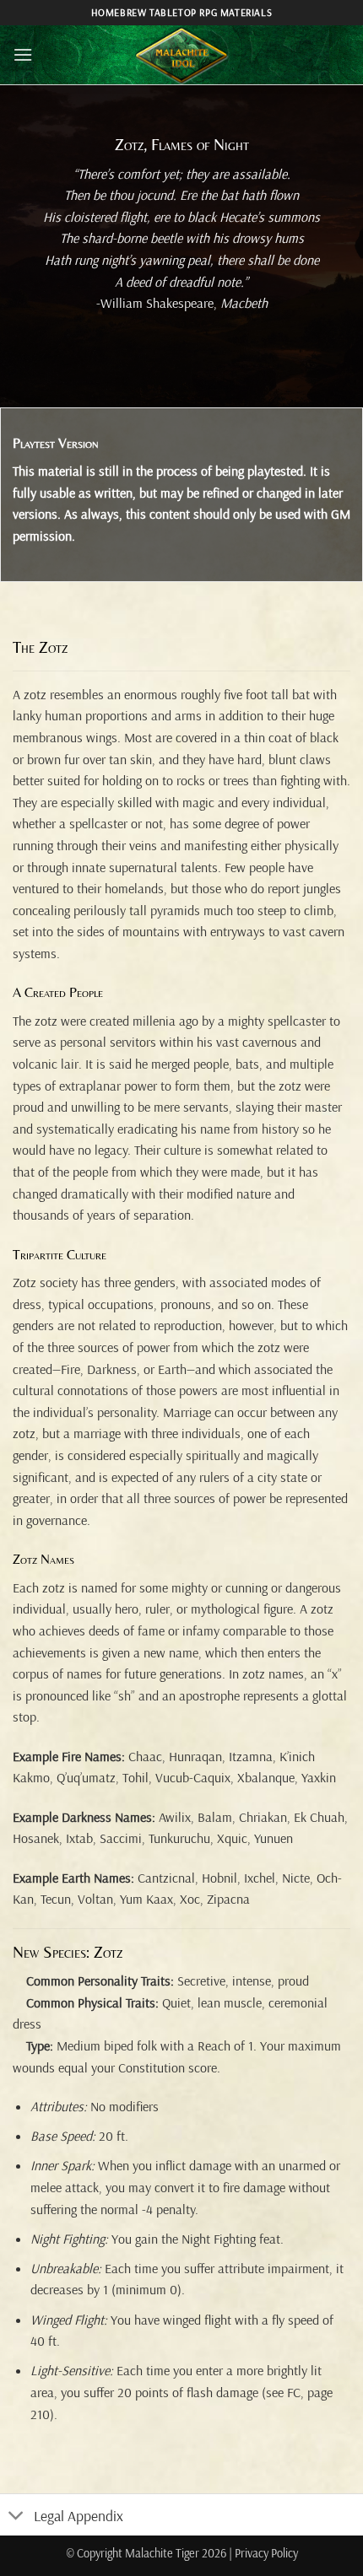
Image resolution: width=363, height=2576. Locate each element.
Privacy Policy (266, 2553)
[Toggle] (16, 2517)
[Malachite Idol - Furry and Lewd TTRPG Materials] (181, 55)
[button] (23, 54)
